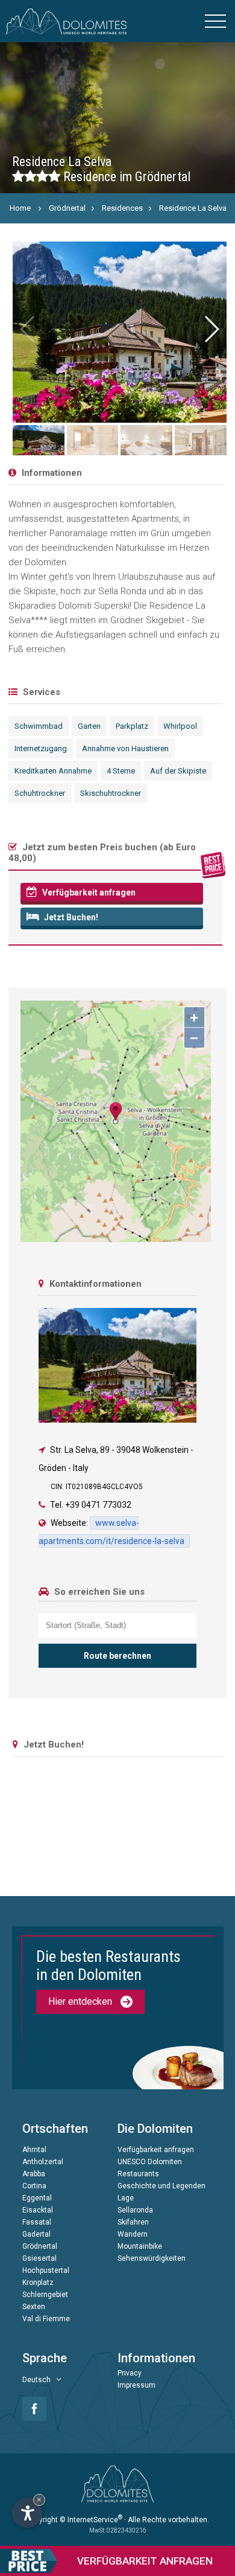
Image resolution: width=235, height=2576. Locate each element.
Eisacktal (38, 2210)
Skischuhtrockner (111, 793)
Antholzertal (43, 2162)
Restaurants (138, 2174)
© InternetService (91, 2520)
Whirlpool (180, 726)
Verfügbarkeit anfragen (88, 892)
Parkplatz (132, 726)
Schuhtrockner (40, 793)
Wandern (133, 2234)
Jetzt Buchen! (70, 917)
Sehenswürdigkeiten (152, 2258)
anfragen (145, 2561)
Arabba (34, 2174)
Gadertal (36, 2234)
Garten (89, 726)
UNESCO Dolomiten (150, 2162)
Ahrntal (34, 2150)
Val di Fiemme (46, 2319)
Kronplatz (38, 2283)
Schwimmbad (39, 726)
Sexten (34, 2307)
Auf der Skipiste (178, 771)
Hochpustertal (46, 2270)
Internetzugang (41, 748)
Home (20, 208)
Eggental (37, 2198)
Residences (122, 208)
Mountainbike (140, 2246)
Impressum (136, 2385)
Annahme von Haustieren (125, 748)
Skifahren (133, 2222)
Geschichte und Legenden (161, 2186)
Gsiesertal (39, 2258)
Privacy (130, 2373)
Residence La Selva (193, 208)
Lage (126, 2198)
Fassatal (37, 2222)
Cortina (34, 2186)
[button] (211, 329)
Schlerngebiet (45, 2295)
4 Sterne (121, 771)
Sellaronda (135, 2210)
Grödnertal (67, 208)
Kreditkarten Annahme (53, 771)
